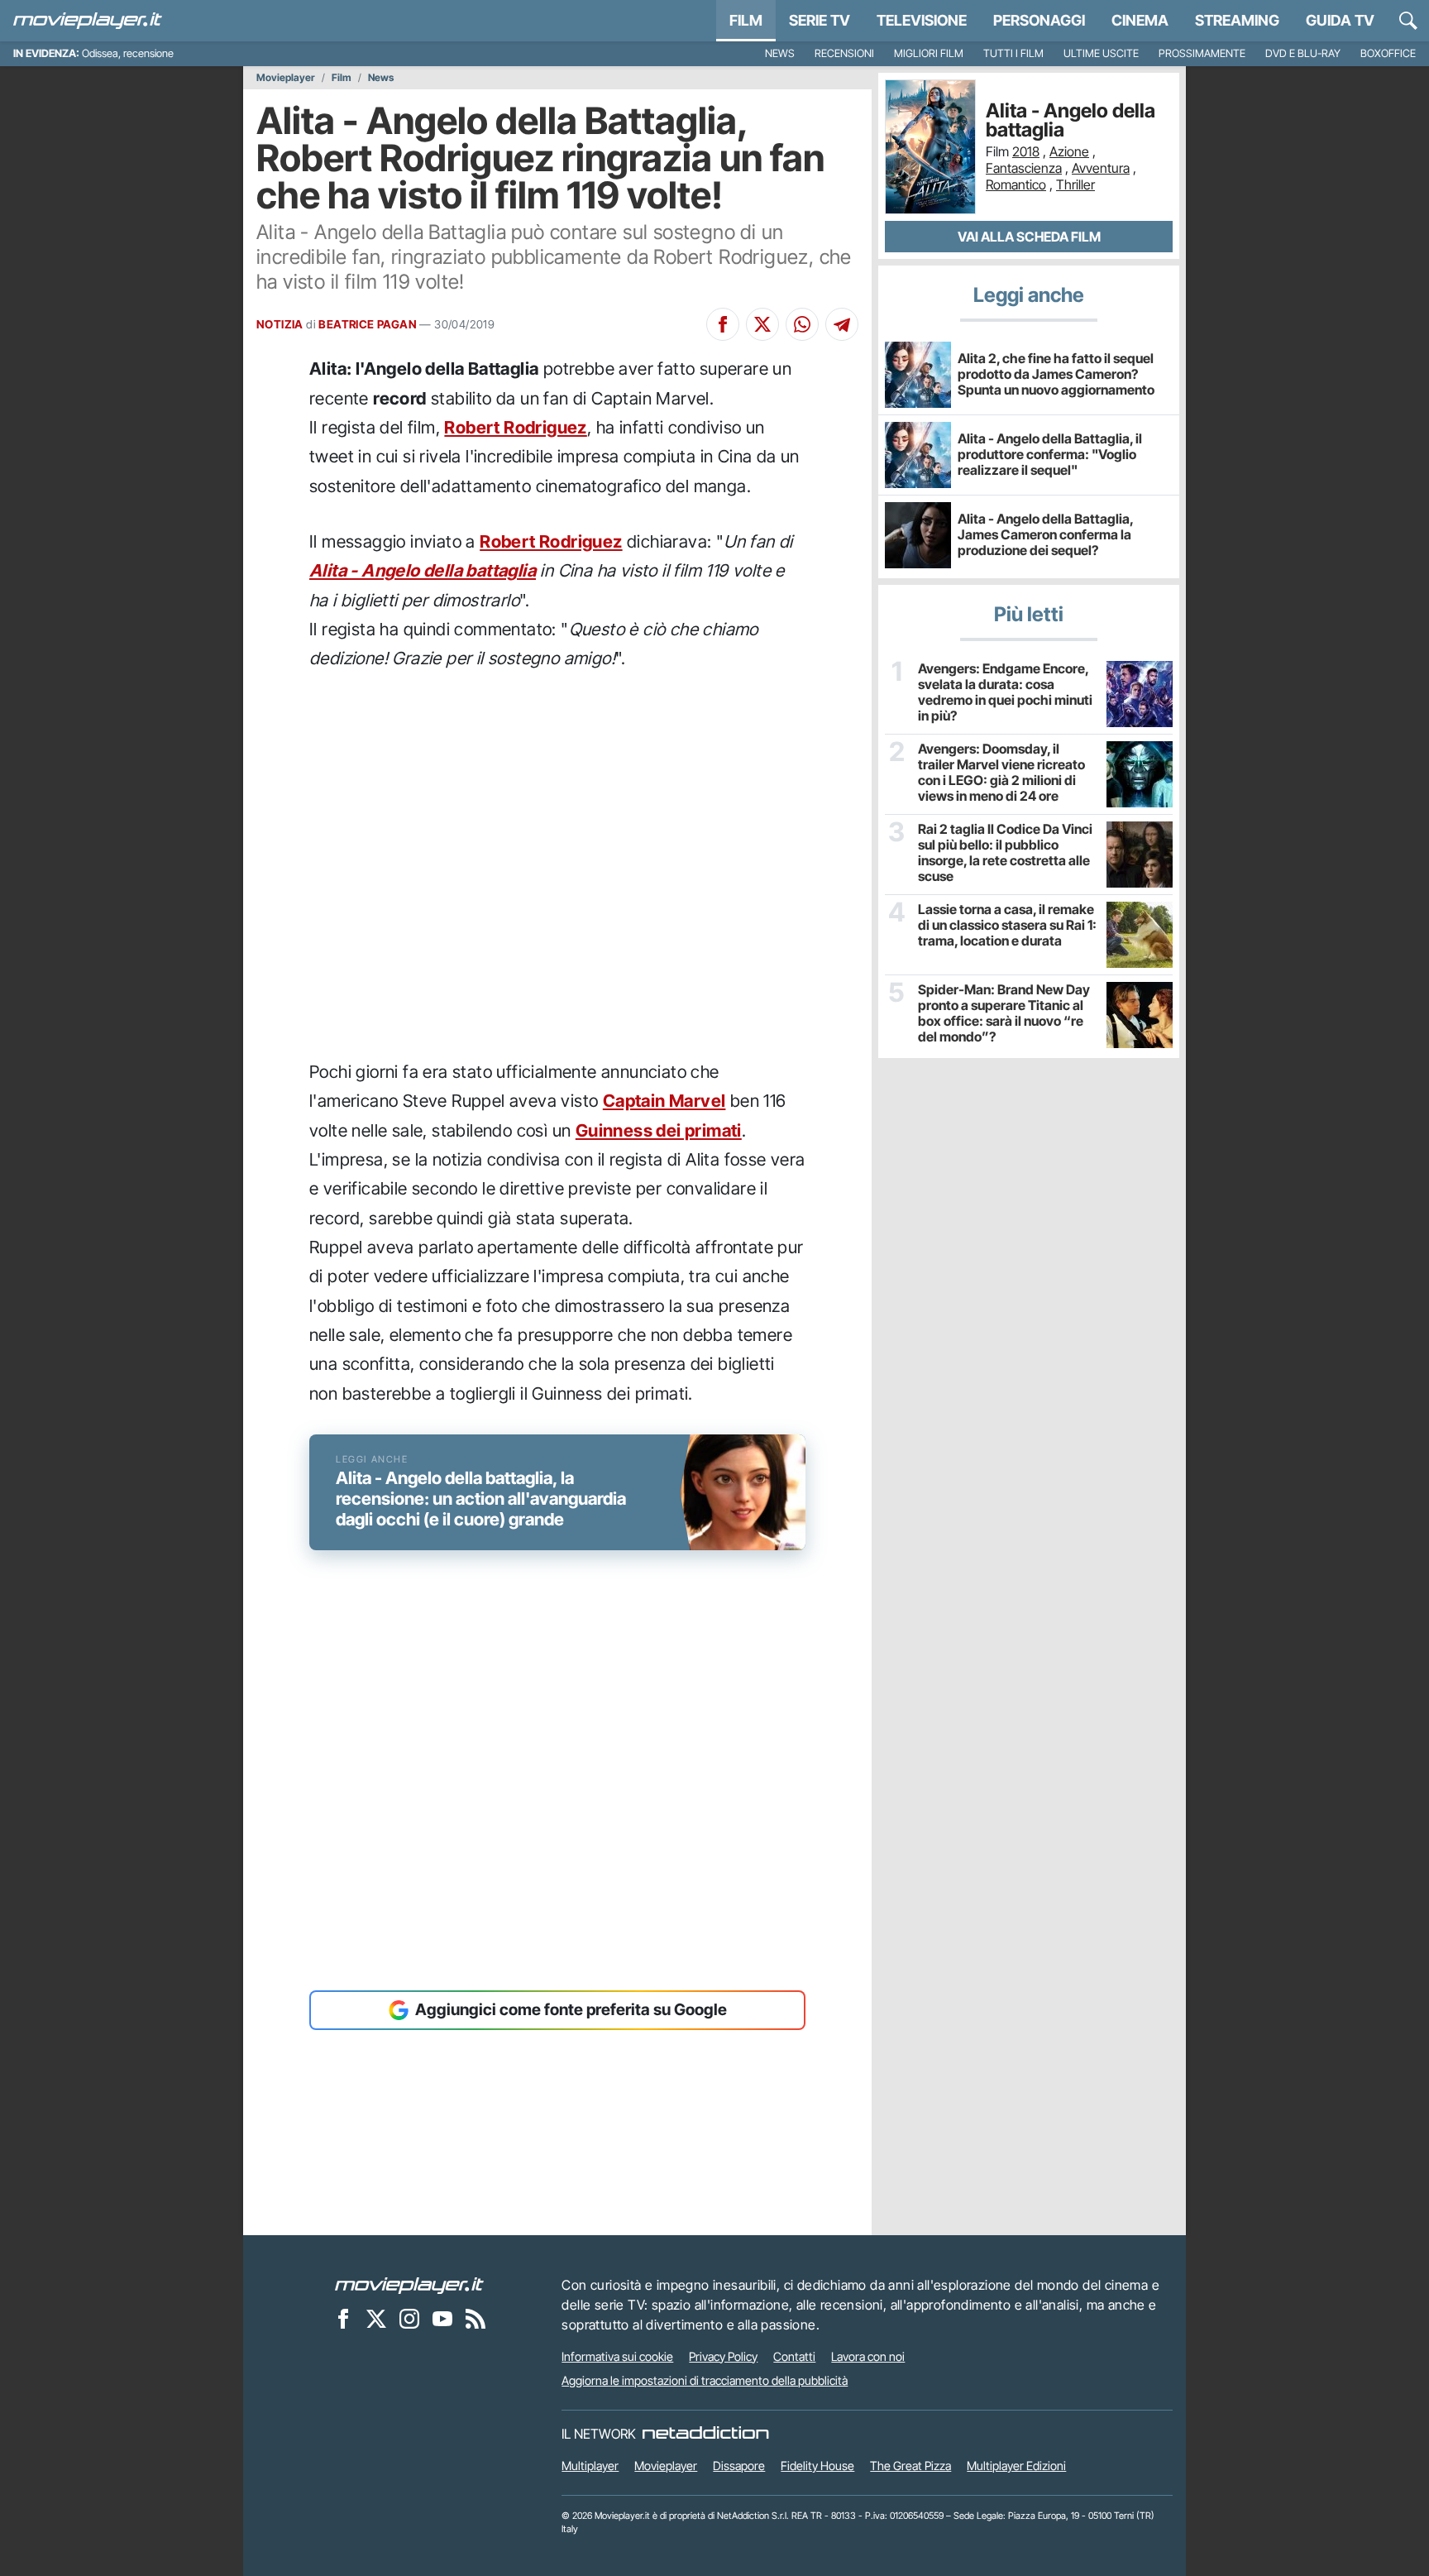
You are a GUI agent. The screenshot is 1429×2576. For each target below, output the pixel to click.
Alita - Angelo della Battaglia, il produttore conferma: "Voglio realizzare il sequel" (1050, 454)
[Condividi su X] (762, 324)
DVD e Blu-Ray (1303, 53)
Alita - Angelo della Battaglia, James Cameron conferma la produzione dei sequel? (1045, 534)
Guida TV (1340, 20)
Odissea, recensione (128, 53)
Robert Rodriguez (515, 427)
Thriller (1075, 184)
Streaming (1237, 20)
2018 (1026, 151)
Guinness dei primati (659, 1130)
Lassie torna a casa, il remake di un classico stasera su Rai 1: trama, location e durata (1007, 925)
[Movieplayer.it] (88, 21)
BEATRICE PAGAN (368, 324)
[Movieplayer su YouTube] (442, 2319)
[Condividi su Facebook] (723, 324)
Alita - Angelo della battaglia (423, 570)
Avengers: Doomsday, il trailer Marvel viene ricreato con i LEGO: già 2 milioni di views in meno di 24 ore (1001, 773)
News (780, 53)
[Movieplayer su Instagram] (409, 2319)
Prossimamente (1202, 53)
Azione (1069, 151)
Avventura (1101, 168)
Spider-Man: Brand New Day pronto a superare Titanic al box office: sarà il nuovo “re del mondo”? (1004, 1014)
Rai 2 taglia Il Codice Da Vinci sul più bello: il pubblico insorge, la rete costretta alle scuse (1005, 853)
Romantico (1016, 184)
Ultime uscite (1101, 53)
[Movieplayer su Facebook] (343, 2319)
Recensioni (844, 53)
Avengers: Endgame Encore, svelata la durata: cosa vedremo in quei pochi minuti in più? (1005, 693)
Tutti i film (1013, 53)
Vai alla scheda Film (1029, 237)
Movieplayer (286, 78)
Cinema (1140, 20)
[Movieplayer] (409, 2285)
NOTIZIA (280, 324)
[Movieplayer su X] (376, 2319)
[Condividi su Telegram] (842, 324)
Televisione (922, 20)
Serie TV (820, 20)
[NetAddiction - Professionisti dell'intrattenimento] (705, 2434)
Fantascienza (1024, 168)
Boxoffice (1388, 53)
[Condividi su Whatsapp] (802, 324)
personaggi (1039, 20)
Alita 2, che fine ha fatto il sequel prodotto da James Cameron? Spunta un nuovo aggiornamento (1056, 374)
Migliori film (929, 53)
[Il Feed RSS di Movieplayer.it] (476, 2319)
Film (746, 20)
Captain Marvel (664, 1101)
